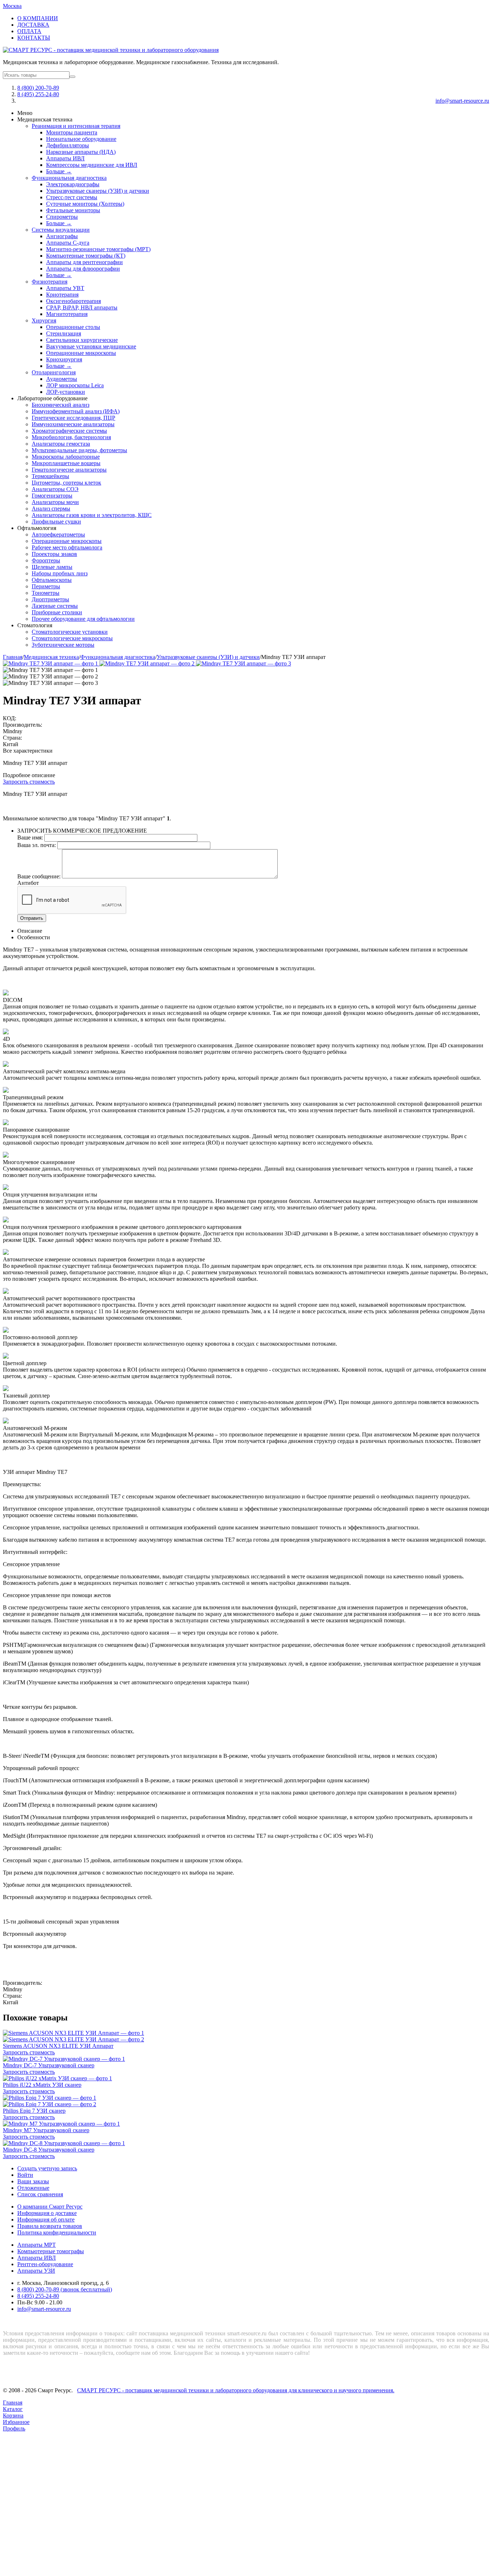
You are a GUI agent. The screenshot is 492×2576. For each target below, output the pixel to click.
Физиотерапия (50, 282)
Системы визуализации (61, 230)
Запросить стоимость (29, 782)
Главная (13, 657)
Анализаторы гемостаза (61, 444)
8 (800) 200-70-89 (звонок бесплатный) (65, 2289)
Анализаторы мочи (55, 502)
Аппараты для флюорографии (83, 269)
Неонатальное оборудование (81, 139)
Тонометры (46, 593)
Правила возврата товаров (50, 2226)
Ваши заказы (33, 2181)
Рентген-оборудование (45, 2264)
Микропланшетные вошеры (66, 463)
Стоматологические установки (70, 632)
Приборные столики (57, 612)
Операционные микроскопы (81, 353)
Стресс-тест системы (72, 197)
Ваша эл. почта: (37, 845)
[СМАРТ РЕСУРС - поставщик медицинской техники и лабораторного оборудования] (111, 50)
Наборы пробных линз (60, 573)
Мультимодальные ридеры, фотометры (79, 450)
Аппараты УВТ (65, 288)
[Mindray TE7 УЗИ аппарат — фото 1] (51, 663)
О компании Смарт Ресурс (50, 2207)
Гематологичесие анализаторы (69, 470)
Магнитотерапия (67, 314)
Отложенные (33, 2188)
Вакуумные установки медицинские (91, 346)
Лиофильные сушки (56, 522)
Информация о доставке (47, 2213)
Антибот (28, 883)
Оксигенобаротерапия (73, 301)
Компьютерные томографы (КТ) (86, 256)
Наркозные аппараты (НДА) (81, 152)
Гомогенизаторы (52, 496)
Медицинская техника (51, 657)
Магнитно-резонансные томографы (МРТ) (98, 249)
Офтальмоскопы (52, 580)
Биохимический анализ (61, 405)
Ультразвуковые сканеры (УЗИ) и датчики (98, 191)
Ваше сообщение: (39, 876)
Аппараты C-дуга (68, 243)
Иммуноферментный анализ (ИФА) (76, 411)
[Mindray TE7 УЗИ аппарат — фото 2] (148, 663)
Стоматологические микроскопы (72, 638)
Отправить (32, 918)
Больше (59, 171)
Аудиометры (62, 379)
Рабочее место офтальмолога (67, 547)
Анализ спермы (51, 509)
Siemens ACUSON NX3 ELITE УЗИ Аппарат (58, 2046)
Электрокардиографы (73, 184)
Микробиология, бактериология (71, 437)
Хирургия (44, 320)
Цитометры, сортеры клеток (66, 483)
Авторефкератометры (58, 534)
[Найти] (72, 77)
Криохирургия (64, 359)
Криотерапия (62, 295)
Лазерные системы (55, 606)
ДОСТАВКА (33, 25)
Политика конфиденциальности (57, 2232)
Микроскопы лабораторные (66, 457)
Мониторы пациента (72, 132)
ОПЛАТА (29, 31)
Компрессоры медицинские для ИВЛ (92, 165)
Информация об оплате (46, 2220)
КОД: (10, 718)
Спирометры (62, 217)
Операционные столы (73, 327)
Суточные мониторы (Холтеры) (85, 204)
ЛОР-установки (66, 392)
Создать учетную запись (47, 2168)
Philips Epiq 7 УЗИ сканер (34, 2111)
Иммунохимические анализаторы (73, 424)
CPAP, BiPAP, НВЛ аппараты (82, 307)
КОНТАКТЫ (34, 38)
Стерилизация (64, 333)
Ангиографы (62, 236)
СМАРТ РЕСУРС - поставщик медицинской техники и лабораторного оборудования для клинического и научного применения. (236, 2390)
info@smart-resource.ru (462, 101)
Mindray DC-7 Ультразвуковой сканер (49, 2065)
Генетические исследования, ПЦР (73, 418)
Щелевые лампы (52, 567)
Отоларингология (54, 372)
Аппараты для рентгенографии (84, 262)
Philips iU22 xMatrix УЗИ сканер (42, 2085)
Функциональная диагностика (69, 178)
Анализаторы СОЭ (55, 489)
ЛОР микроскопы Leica (75, 385)
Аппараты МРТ (37, 2245)
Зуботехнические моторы (63, 645)
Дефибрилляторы (68, 145)
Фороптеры (46, 560)
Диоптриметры (50, 599)
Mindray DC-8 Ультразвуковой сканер (49, 2150)
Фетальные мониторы (73, 210)
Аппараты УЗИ (36, 2271)
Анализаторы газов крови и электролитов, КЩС (92, 515)
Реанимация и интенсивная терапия (76, 126)
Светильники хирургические (82, 340)
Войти (25, 2175)
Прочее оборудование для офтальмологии (83, 619)
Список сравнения (40, 2194)
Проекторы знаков (54, 554)
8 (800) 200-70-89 (38, 88)
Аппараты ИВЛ (65, 158)
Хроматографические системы (69, 431)
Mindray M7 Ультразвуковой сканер (46, 2130)
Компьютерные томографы (51, 2251)
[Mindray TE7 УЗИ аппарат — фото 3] (243, 663)
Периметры (46, 586)
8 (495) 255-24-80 (38, 94)
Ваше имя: (30, 837)
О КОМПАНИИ (38, 18)
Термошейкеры (50, 476)
